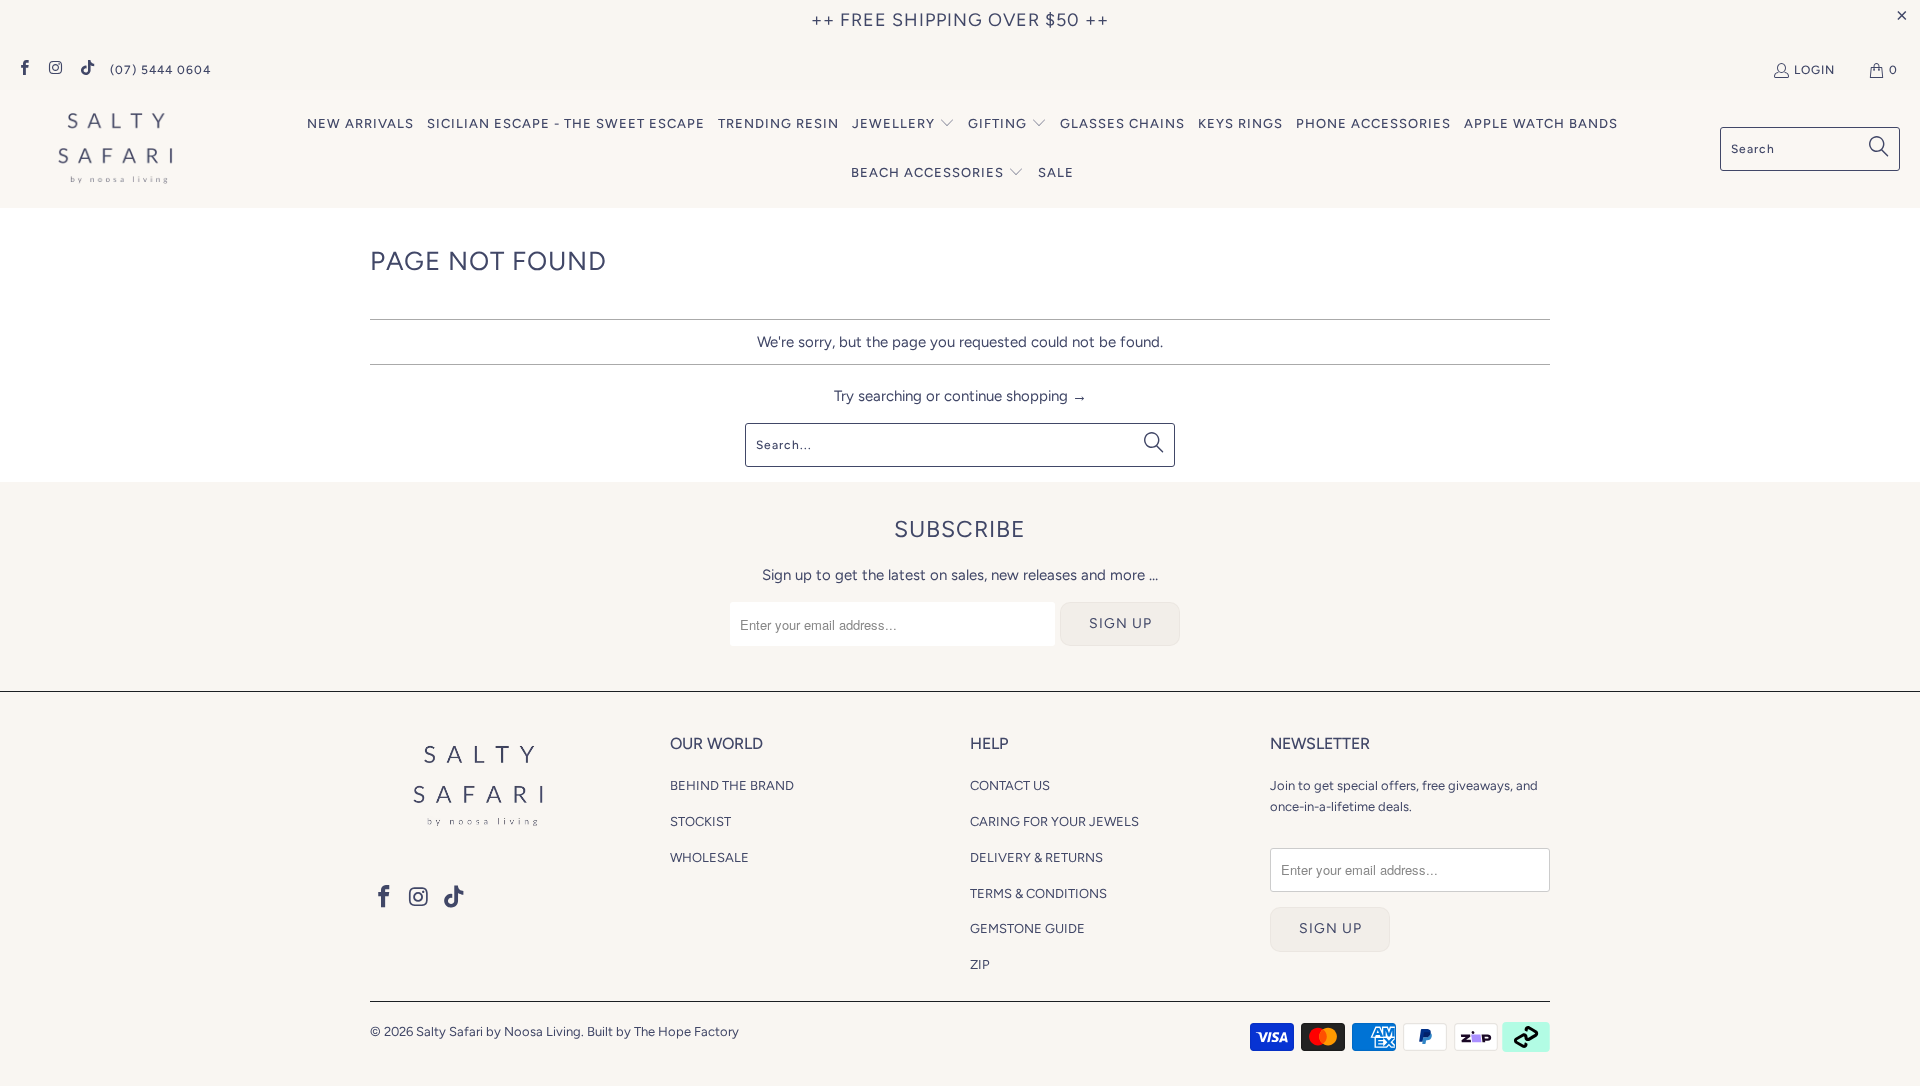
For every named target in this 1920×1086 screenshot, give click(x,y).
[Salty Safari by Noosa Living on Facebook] (23, 70)
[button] (903, 124)
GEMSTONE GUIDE (1027, 928)
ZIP (980, 964)
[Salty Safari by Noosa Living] (112, 149)
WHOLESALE (709, 857)
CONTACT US (1010, 785)
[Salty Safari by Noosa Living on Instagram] (54, 70)
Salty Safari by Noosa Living (498, 1031)
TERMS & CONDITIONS (1038, 893)
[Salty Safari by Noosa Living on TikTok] (86, 70)
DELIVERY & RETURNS (1036, 857)
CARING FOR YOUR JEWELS (1054, 821)
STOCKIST (700, 821)
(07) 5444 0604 (160, 70)
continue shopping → (1015, 396)
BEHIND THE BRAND (732, 785)
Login (1814, 70)
